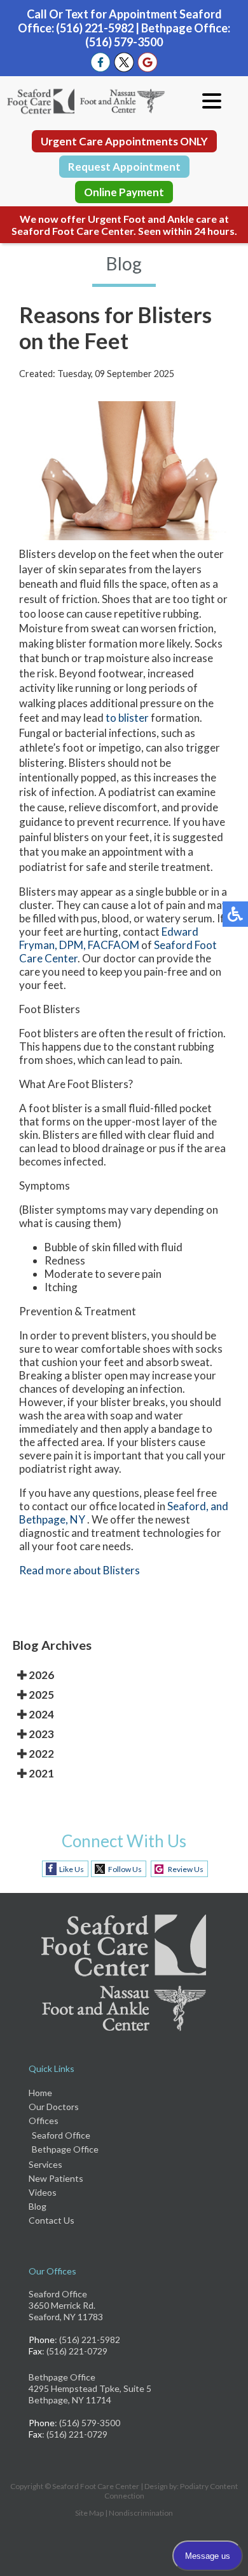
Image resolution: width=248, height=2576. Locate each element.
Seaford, (188, 1506)
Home (40, 2093)
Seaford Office (61, 2135)
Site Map (89, 2513)
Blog (38, 2206)
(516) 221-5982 (95, 28)
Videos (43, 2192)
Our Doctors (54, 2107)
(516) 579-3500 (124, 42)
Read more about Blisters (79, 1570)
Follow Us (125, 1869)
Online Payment (124, 192)
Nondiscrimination (141, 2513)
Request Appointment (124, 167)
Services (45, 2164)
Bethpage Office (65, 2149)
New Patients (56, 2178)
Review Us (186, 1869)
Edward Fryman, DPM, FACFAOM (109, 938)
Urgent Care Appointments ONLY (124, 141)
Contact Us (52, 2220)
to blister (127, 718)
